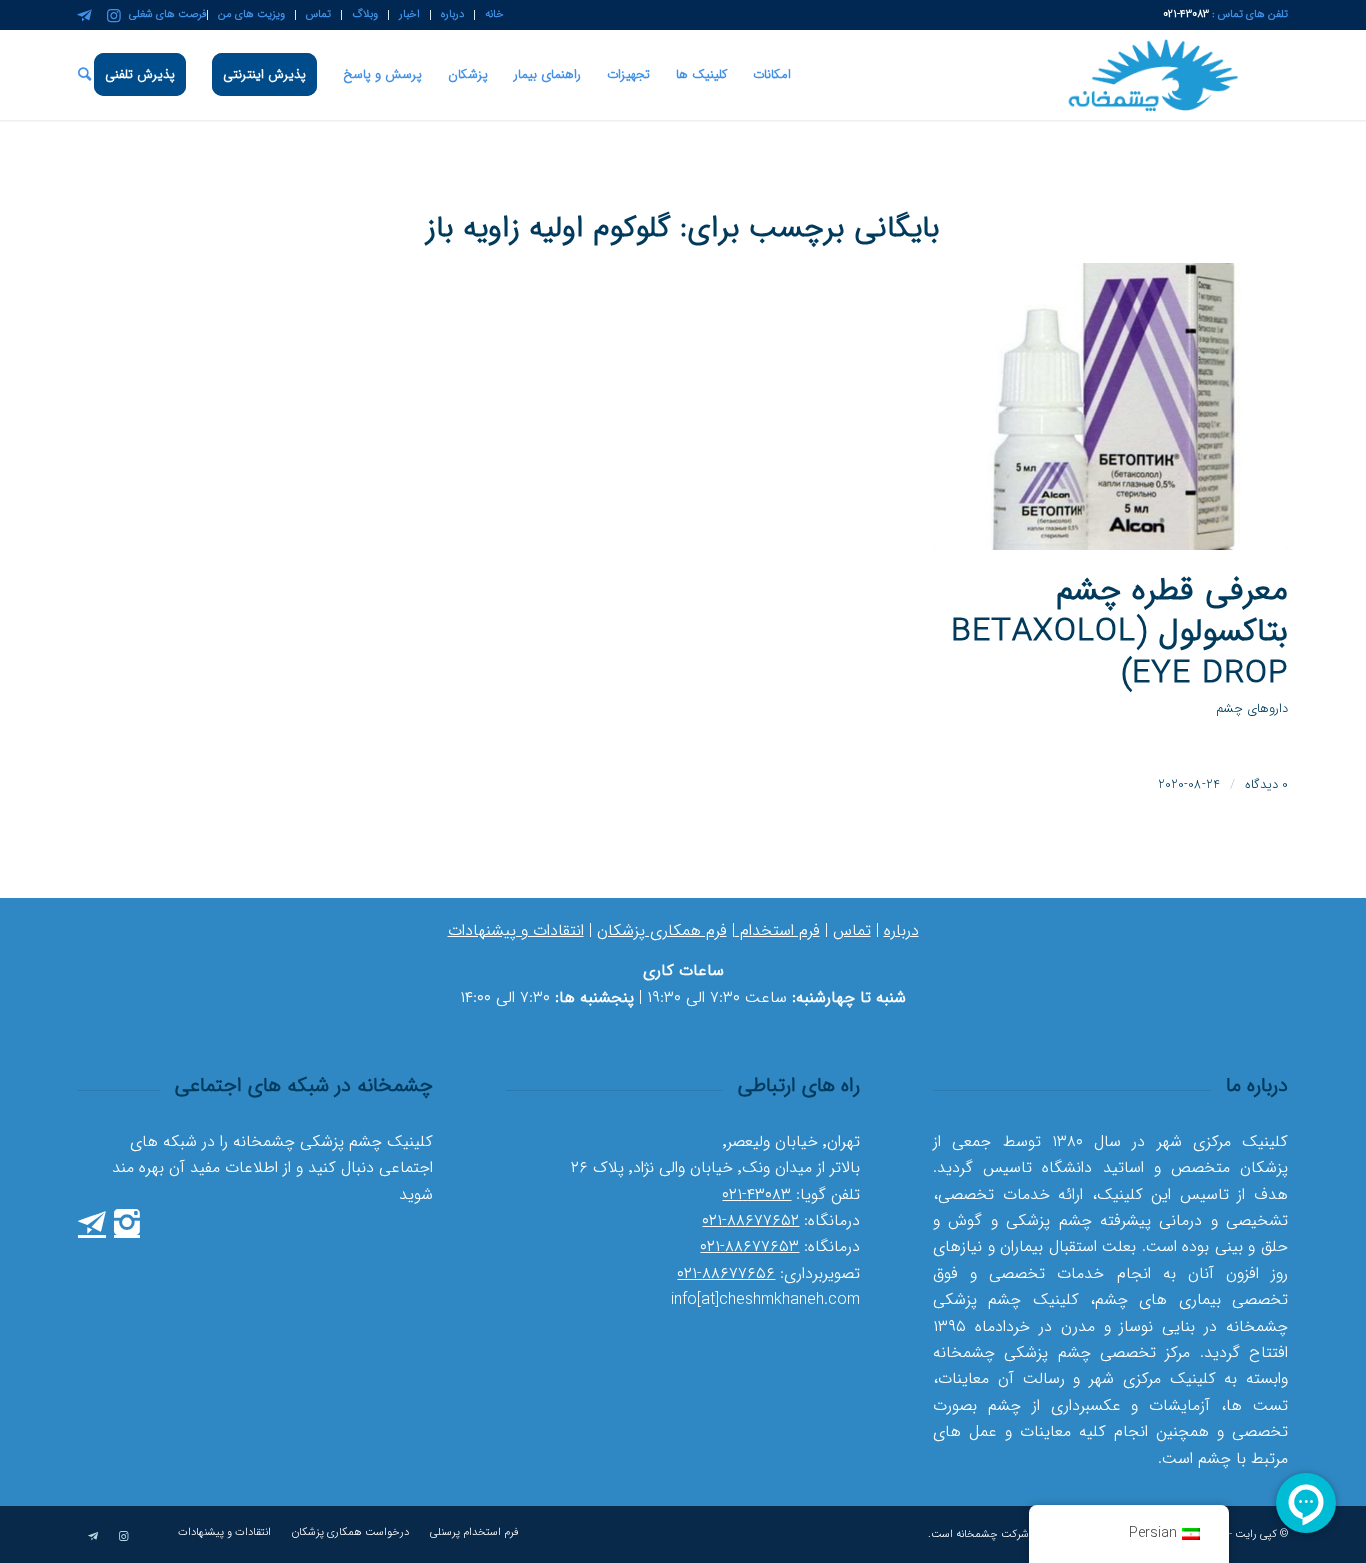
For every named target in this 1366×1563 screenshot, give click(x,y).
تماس (852, 930)
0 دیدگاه (1266, 784)
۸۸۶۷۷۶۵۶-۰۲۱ (726, 1273)
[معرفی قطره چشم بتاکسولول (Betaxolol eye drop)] (1110, 406)
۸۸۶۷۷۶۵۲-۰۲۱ (750, 1220)
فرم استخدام (777, 930)
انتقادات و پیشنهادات (516, 930)
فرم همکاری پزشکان (662, 930)
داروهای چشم (1252, 709)
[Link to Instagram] (114, 15)
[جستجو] (84, 75)
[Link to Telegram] (84, 15)
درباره (901, 930)
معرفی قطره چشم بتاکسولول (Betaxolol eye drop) (1119, 632)
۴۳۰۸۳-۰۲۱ (756, 1194)
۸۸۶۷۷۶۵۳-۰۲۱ (749, 1246)
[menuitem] (489, 15)
